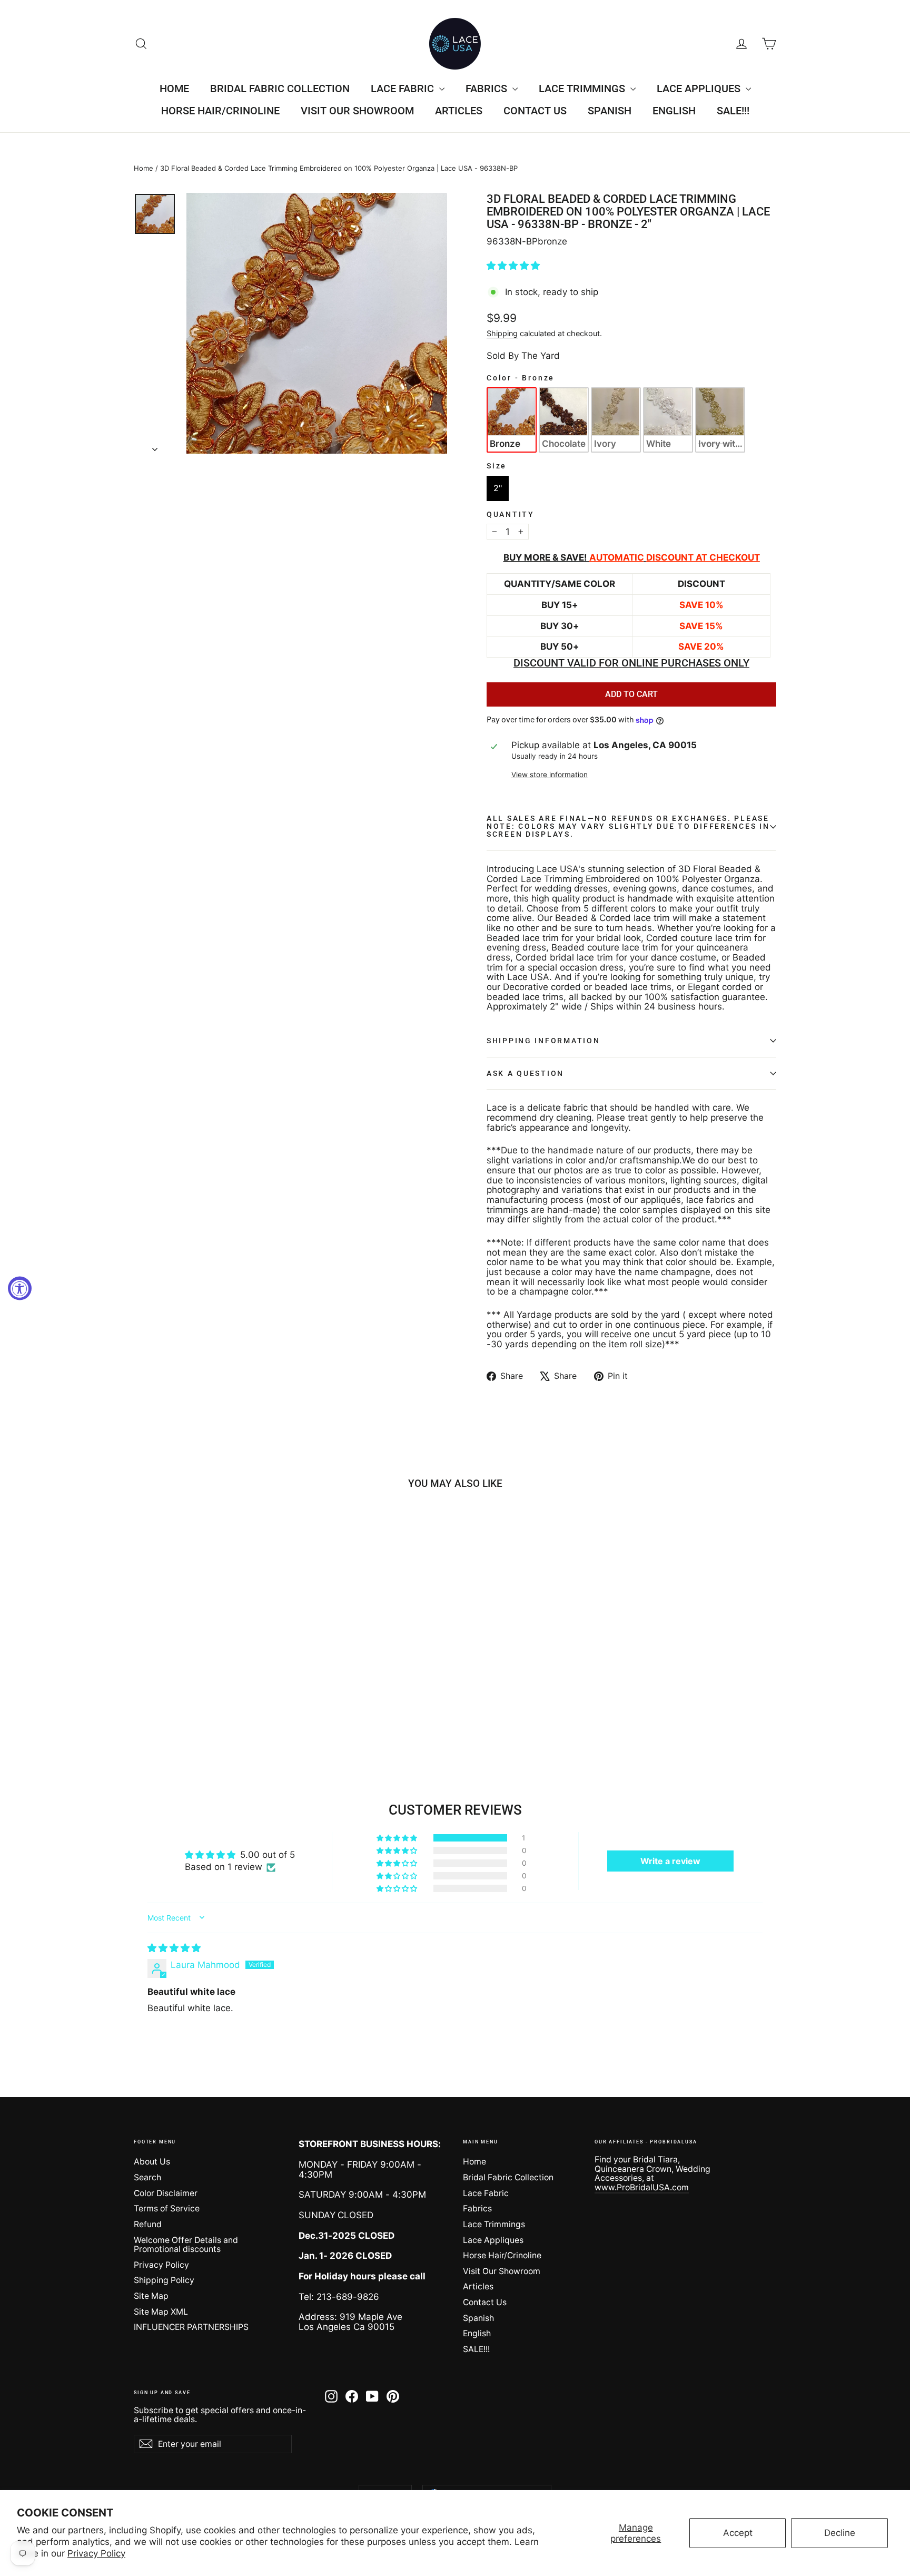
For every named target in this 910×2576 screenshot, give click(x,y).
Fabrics (488, 89)
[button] (513, 266)
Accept (738, 2533)
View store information (550, 775)
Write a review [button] (670, 1861)
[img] (174, 1948)
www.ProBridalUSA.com (642, 2187)
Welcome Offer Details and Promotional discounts (186, 2245)
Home (174, 89)
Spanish (610, 111)
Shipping (502, 333)
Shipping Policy (164, 2280)
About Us (152, 2162)
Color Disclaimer (166, 2193)
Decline (840, 2533)
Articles (459, 111)
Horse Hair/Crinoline (220, 111)
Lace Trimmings (583, 89)
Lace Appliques (700, 89)
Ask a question (525, 1073)
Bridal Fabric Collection (280, 89)
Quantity (511, 515)
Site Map (151, 2296)
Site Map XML (161, 2312)
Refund (148, 2224)
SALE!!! (733, 111)
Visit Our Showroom (357, 111)
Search (147, 2177)
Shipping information (543, 1041)
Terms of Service (167, 2208)
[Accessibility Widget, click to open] (20, 1288)
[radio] (512, 420)
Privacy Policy (96, 2553)
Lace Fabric (404, 89)
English (674, 111)
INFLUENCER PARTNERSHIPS (191, 2327)
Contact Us (535, 111)
